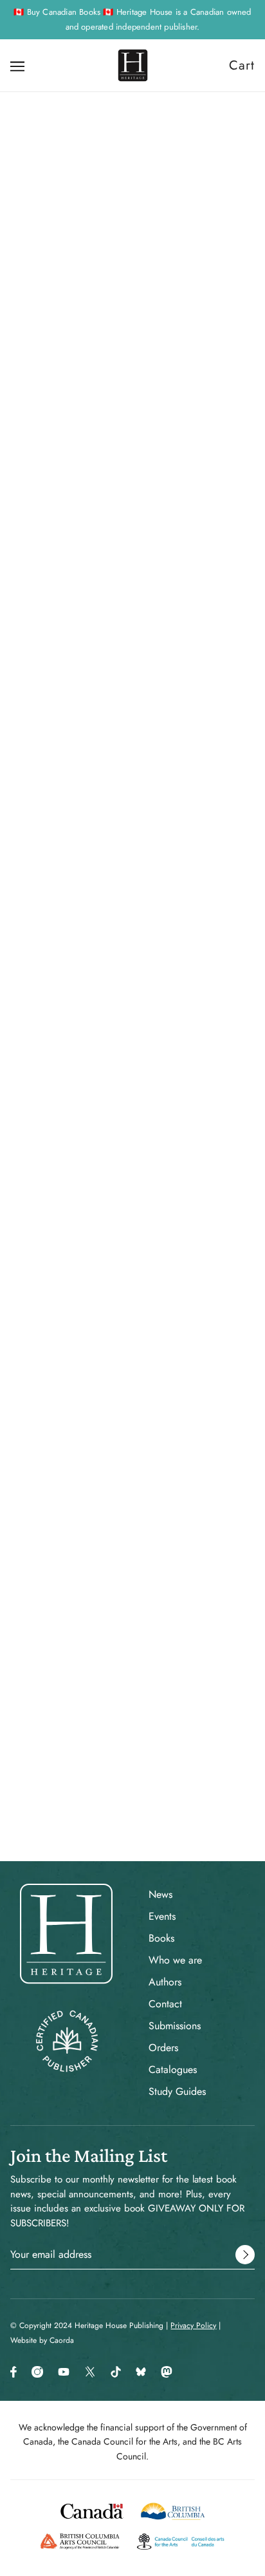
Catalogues (173, 2069)
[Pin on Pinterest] (60, 1135)
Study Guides (177, 2091)
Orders (163, 2048)
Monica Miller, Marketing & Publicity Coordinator (132, 1018)
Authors (165, 1982)
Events (162, 1916)
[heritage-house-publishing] (133, 65)
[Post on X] (39, 1135)
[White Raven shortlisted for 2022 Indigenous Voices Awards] (132, 1276)
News (160, 1894)
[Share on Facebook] (17, 1135)
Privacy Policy (193, 2325)
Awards (25, 1085)
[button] (107, 1135)
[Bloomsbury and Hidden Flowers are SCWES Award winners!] (132, 1488)
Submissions (175, 2026)
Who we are (175, 1960)
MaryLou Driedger (214, 397)
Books (161, 1938)
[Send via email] (84, 1135)
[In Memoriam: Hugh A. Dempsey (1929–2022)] (132, 1700)
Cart (242, 65)
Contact (165, 2004)
